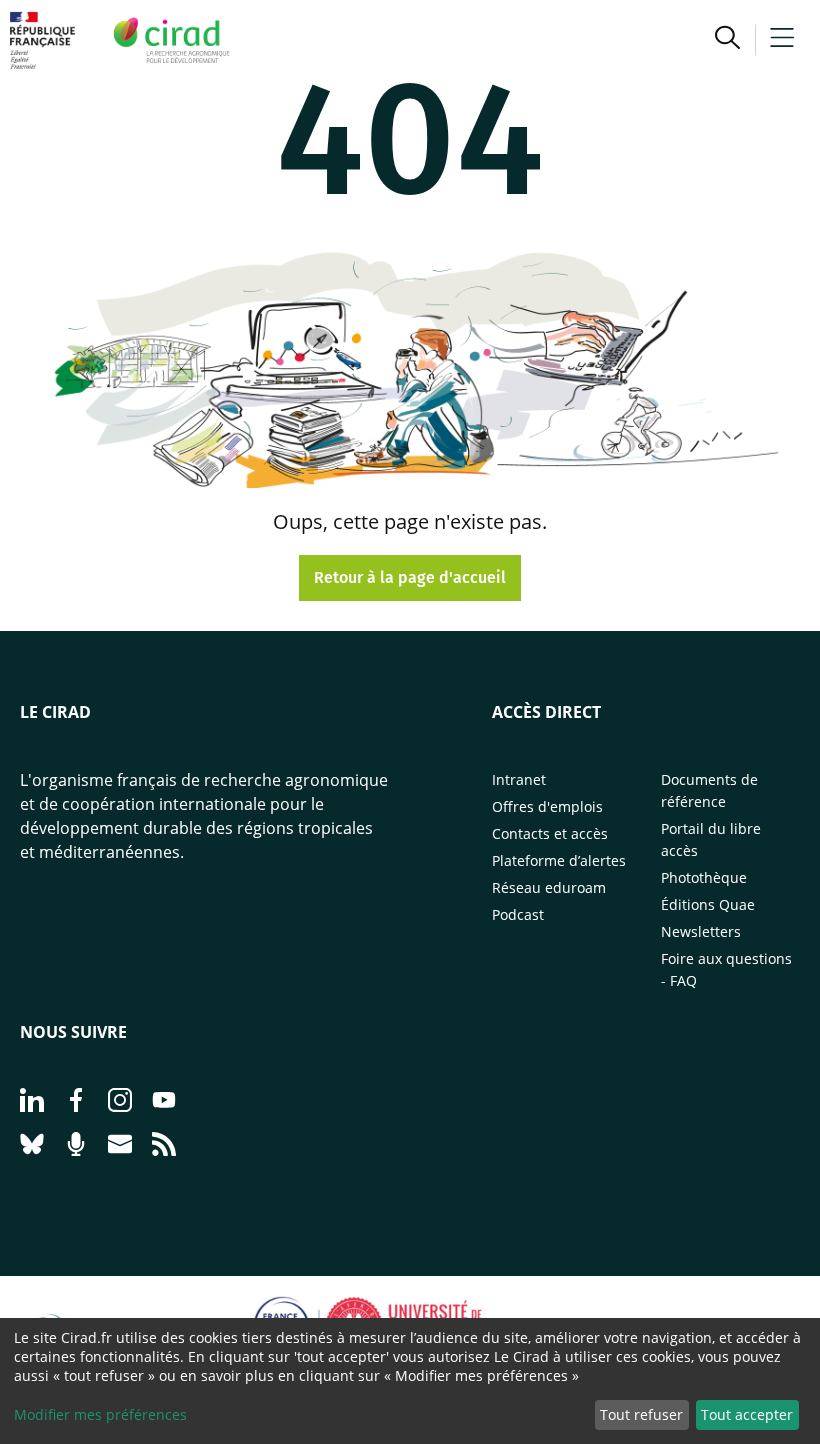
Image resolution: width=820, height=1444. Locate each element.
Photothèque (704, 877)
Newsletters (701, 931)
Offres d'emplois (547, 806)
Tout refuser (641, 1414)
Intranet (519, 779)
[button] (727, 40)
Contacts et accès (550, 833)
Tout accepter (747, 1414)
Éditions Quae (708, 904)
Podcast (518, 914)
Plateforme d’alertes (559, 860)
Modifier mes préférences (100, 1414)
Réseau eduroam (549, 887)
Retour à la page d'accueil (410, 577)
